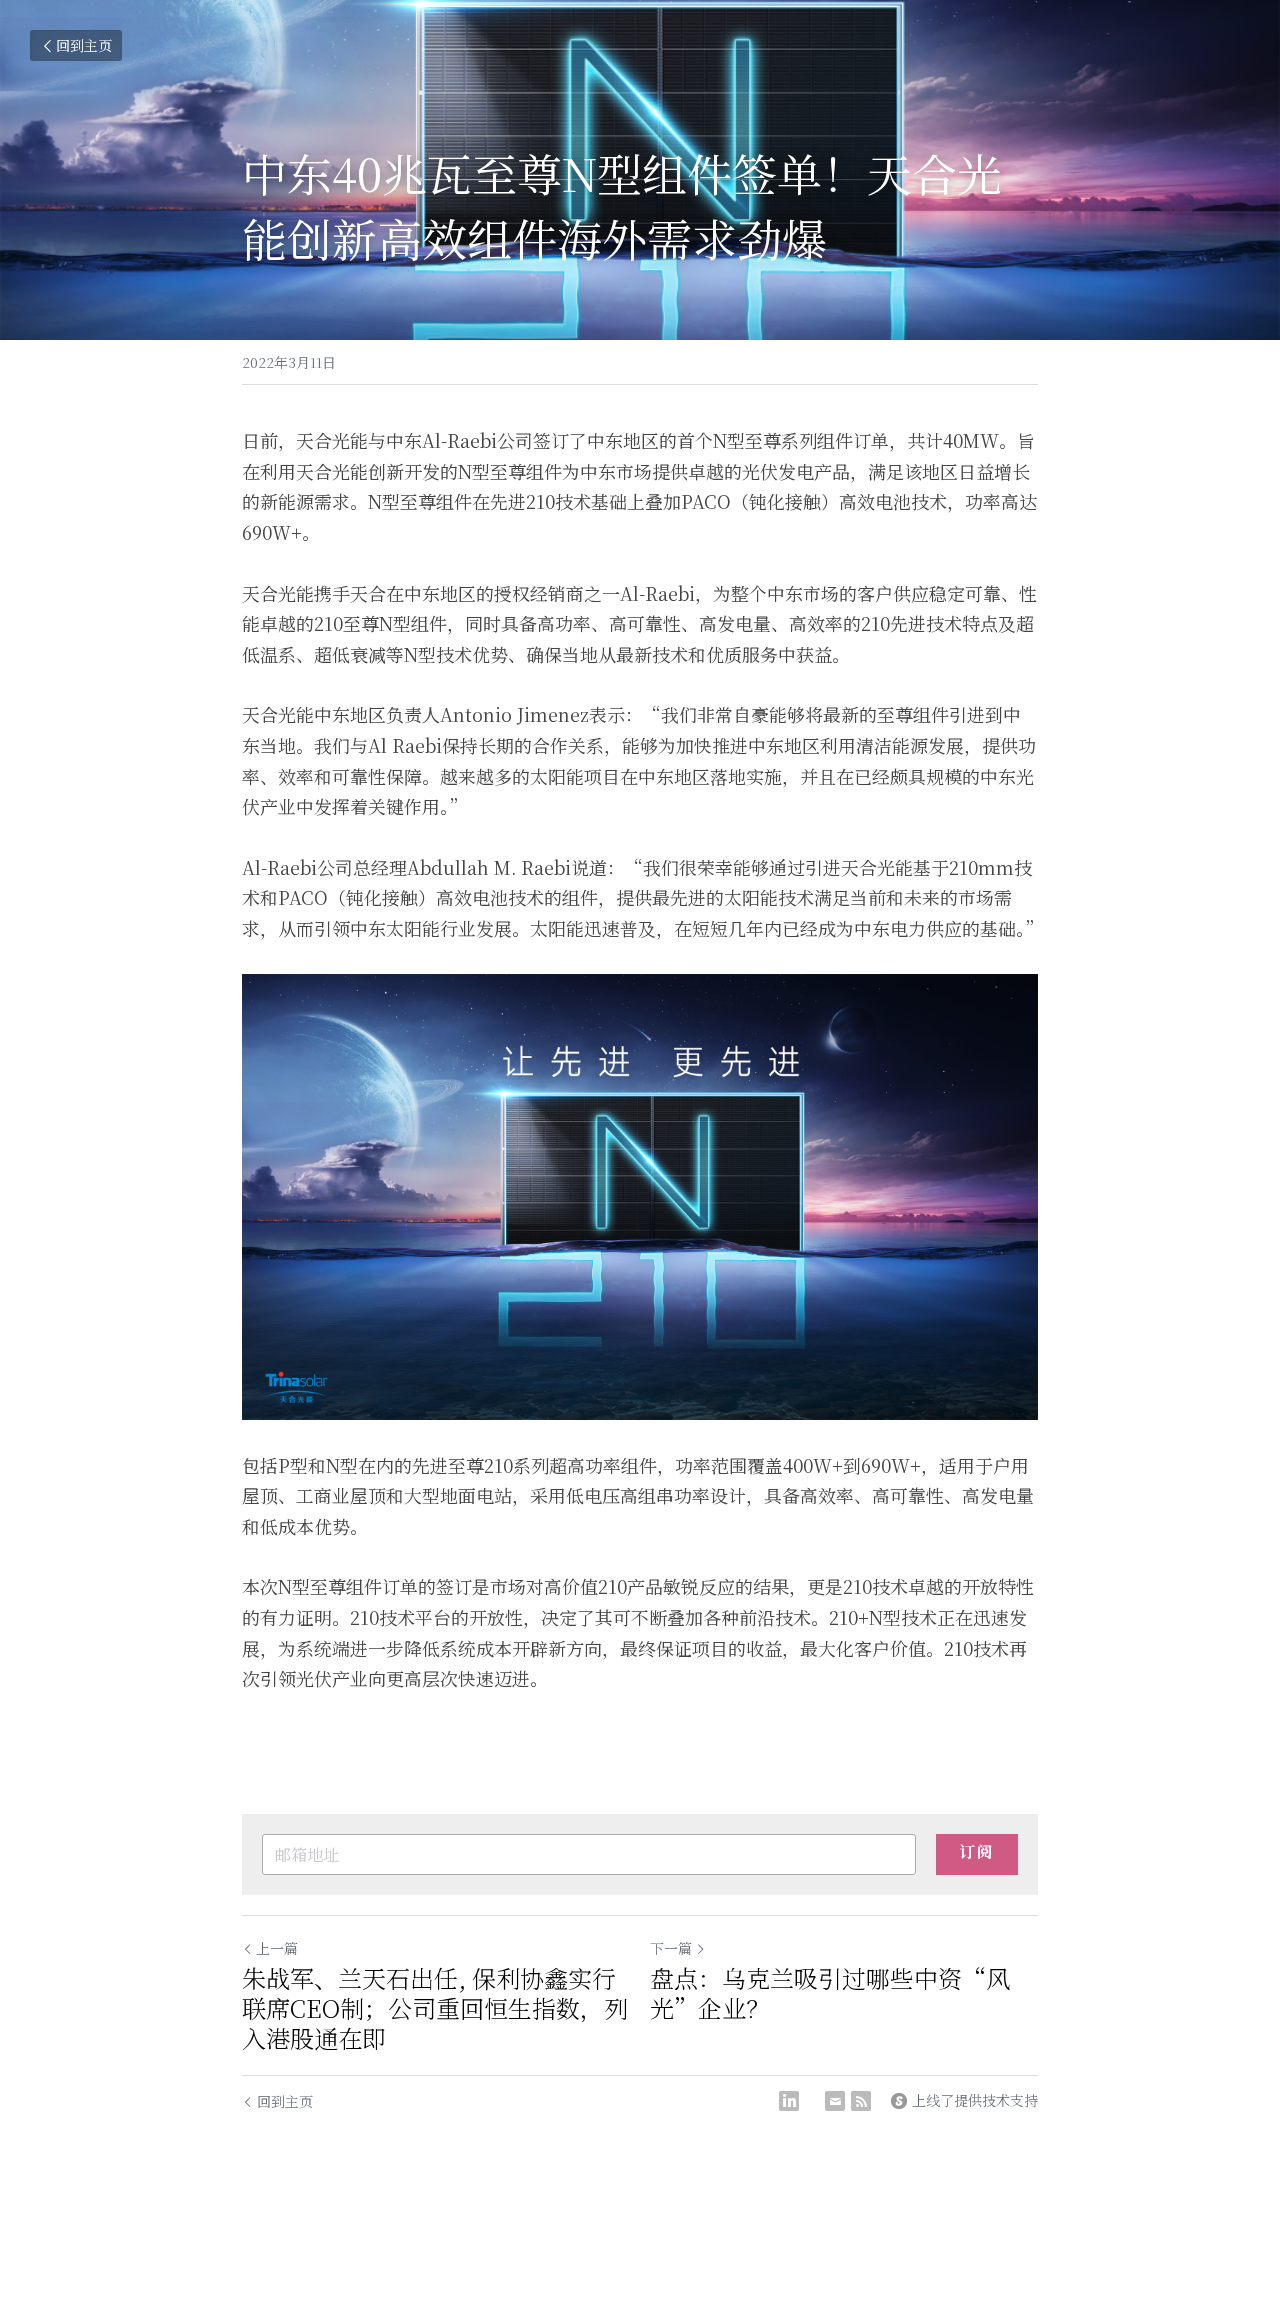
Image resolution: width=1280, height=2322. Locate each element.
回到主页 (84, 45)
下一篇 (671, 1948)
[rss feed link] (861, 2101)
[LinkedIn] (789, 2101)
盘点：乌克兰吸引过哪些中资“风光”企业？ (830, 1993)
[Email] (835, 2101)
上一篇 (277, 1948)
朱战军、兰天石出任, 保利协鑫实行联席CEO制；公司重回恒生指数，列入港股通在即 (435, 2008)
